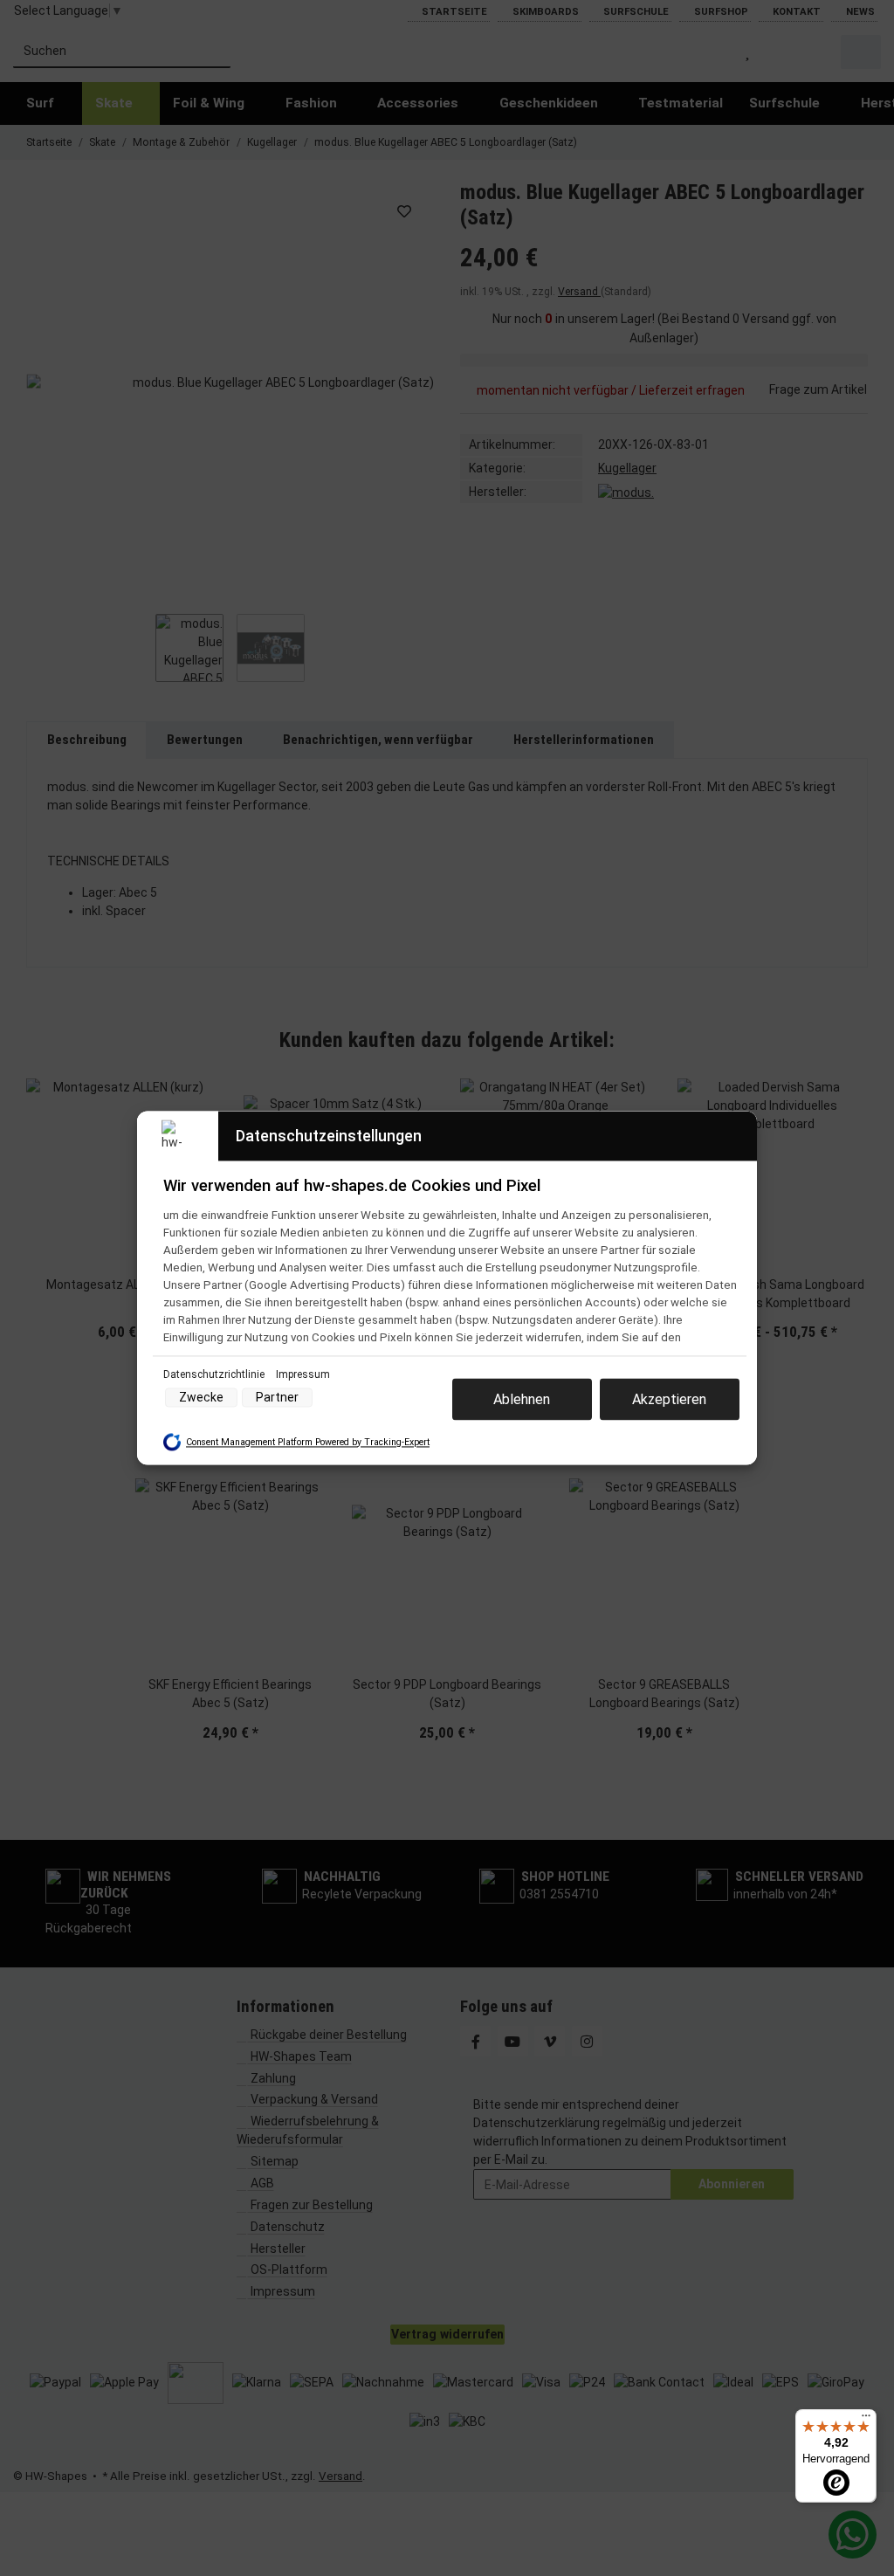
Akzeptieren (669, 1399)
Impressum (303, 1374)
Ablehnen (522, 1399)
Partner (277, 1398)
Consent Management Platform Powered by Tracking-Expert (308, 1442)
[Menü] (866, 2420)
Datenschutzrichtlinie (215, 1374)
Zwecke (201, 1398)
